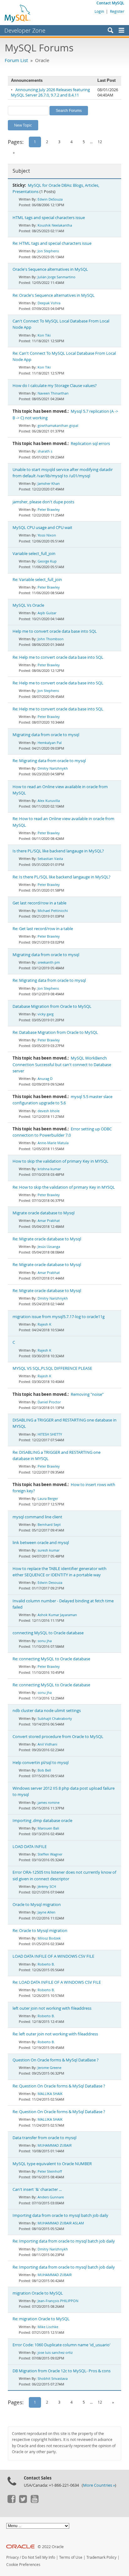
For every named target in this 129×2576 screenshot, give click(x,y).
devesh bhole (49, 1111)
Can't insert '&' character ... (37, 2189)
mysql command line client (37, 1517)
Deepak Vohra (49, 303)
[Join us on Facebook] (11, 2501)
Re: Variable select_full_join (37, 580)
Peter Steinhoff (50, 2171)
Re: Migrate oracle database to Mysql (47, 1239)
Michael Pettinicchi (53, 911)
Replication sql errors (90, 444)
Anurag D (45, 1079)
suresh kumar (49, 1550)
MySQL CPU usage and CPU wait (42, 528)
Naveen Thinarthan (53, 393)
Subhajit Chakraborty (55, 1718)
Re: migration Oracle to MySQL (41, 2319)
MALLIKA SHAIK (50, 2094)
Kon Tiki (44, 335)
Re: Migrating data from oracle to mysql (49, 761)
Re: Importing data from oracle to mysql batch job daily (64, 2241)
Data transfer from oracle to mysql (44, 2138)
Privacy (13, 2557)
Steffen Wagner (50, 1854)
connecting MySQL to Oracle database (48, 1633)
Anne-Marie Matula (53, 1143)
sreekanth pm (49, 962)
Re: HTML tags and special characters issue (52, 243)
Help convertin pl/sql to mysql (41, 1763)
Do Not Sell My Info (39, 2557)
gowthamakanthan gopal (58, 425)
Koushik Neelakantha (55, 225)
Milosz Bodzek (49, 1938)
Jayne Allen (46, 1912)
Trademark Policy (101, 2557)
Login (99, 11)
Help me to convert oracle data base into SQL (55, 631)
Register (117, 11)
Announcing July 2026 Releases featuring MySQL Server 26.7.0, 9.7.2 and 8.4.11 (50, 92)
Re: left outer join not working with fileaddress (55, 2034)
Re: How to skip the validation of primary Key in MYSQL (64, 1187)
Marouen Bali (48, 1828)
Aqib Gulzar (47, 613)
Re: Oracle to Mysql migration (40, 1931)
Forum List (16, 60)
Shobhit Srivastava (53, 2378)
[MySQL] (18, 13)
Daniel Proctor (49, 1402)
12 (100, 142)
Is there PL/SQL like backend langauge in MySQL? (58, 851)
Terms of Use (71, 2557)
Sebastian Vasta (50, 859)
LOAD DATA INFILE (30, 1847)
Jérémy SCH (47, 1886)
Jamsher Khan (49, 483)
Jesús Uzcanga (49, 1246)
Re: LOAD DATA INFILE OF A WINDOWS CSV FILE (57, 1982)
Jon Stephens (48, 251)
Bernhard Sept (49, 1524)
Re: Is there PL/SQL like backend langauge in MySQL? (62, 877)
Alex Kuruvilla (49, 801)
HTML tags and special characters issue (49, 218)
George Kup (47, 561)
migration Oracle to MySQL (38, 2293)
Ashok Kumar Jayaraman (57, 1615)
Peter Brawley (49, 509)
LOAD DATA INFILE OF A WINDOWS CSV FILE (53, 1956)
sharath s (45, 451)
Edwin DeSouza (50, 199)
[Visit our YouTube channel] (34, 2501)
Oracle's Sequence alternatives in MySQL (50, 269)
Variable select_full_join (34, 554)
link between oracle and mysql (41, 1543)
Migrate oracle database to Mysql (44, 1213)
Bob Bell (44, 1770)
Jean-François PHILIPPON (58, 2301)
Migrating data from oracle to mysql (46, 735)
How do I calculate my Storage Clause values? (55, 386)
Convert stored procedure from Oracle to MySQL (58, 1737)
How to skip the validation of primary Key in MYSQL (60, 1161)
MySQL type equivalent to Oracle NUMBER (52, 2164)
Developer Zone (25, 30)
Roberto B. (46, 1964)
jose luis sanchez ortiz (55, 2352)
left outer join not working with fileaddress (52, 2008)
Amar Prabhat (49, 1220)
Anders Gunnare (51, 2197)
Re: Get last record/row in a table (43, 929)
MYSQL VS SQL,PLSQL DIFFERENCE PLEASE (52, 1368)
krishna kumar (49, 1169)
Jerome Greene (49, 2068)
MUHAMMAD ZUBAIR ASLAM (61, 2223)
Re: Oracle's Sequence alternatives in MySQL (54, 295)
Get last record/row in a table (39, 903)
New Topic (23, 125)
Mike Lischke (48, 2327)
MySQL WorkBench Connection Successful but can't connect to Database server (62, 1064)
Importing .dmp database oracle (42, 1821)
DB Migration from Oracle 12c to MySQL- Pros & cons (62, 2371)
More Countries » (99, 2485)
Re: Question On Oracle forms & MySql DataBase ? (59, 2086)
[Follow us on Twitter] (23, 2501)
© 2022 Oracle (51, 2547)
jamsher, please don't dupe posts (43, 502)
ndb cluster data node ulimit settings (47, 1711)
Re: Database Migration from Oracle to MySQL (55, 1032)
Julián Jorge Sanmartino (57, 277)
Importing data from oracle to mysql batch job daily (60, 2215)
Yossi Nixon (47, 535)
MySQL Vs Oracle (28, 605)
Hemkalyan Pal (50, 743)
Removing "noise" (87, 1394)
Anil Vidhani (47, 1744)
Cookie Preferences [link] (23, 2565)
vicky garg (46, 1014)
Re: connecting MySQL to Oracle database (51, 1659)
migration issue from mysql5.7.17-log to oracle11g (59, 1317)
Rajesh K (44, 1324)
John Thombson (51, 639)
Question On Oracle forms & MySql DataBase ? (56, 2060)
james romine (49, 1802)
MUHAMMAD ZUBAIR (55, 2145)
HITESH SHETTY (50, 1434)
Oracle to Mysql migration (37, 1905)
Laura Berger (48, 1498)
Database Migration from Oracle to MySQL (52, 1006)
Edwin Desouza (50, 1582)
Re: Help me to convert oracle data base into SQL (58, 657)
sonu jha (45, 1641)
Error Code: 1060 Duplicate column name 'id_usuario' (62, 2345)
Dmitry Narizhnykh (53, 768)
